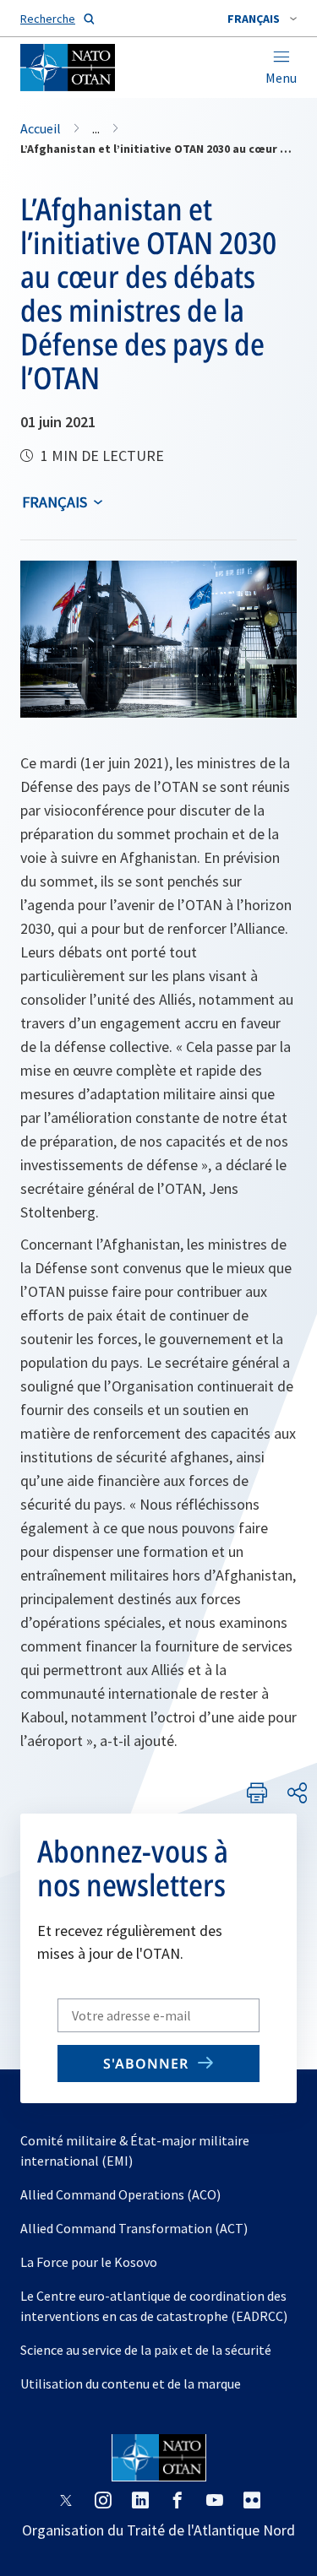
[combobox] (262, 19)
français (55, 502)
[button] (262, 19)
